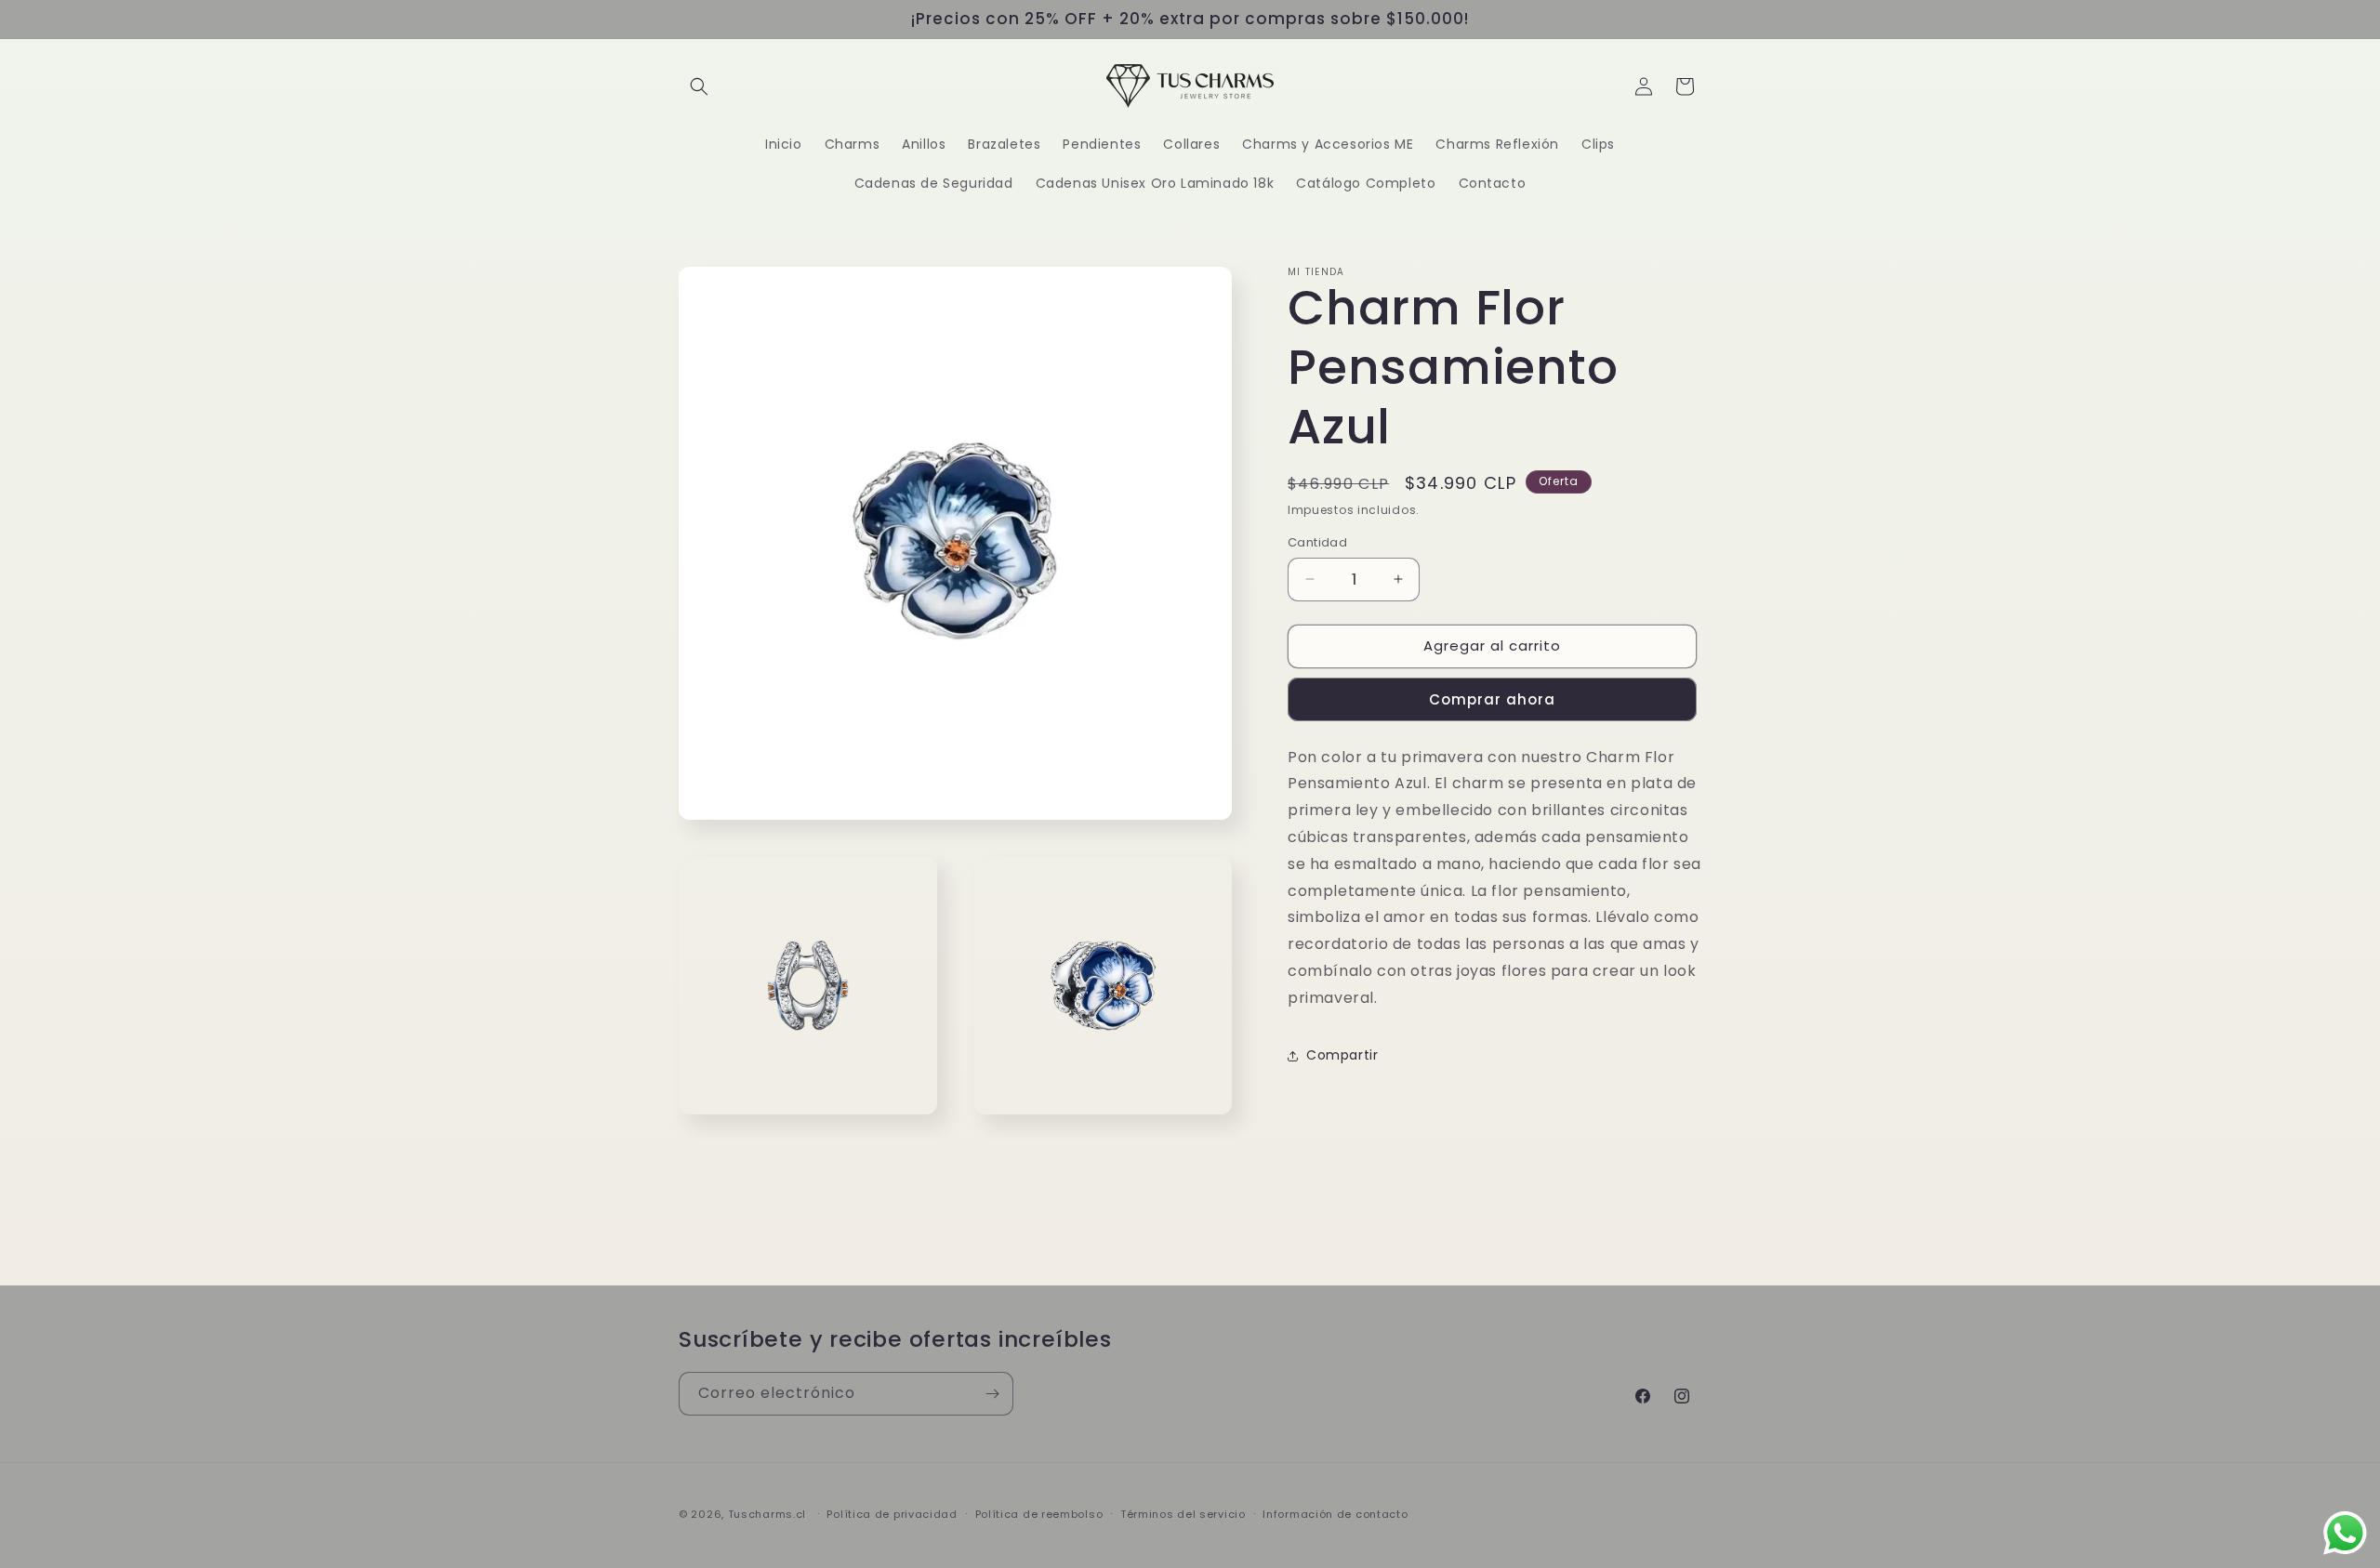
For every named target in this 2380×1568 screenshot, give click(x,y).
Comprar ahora (1492, 699)
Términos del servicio (1183, 1514)
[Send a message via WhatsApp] (2345, 1533)
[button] (699, 86)
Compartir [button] (1342, 1055)
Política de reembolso (1039, 1514)
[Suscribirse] (992, 1394)
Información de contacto (1335, 1514)
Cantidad (1317, 542)
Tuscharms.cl (767, 1514)
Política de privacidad (892, 1514)
